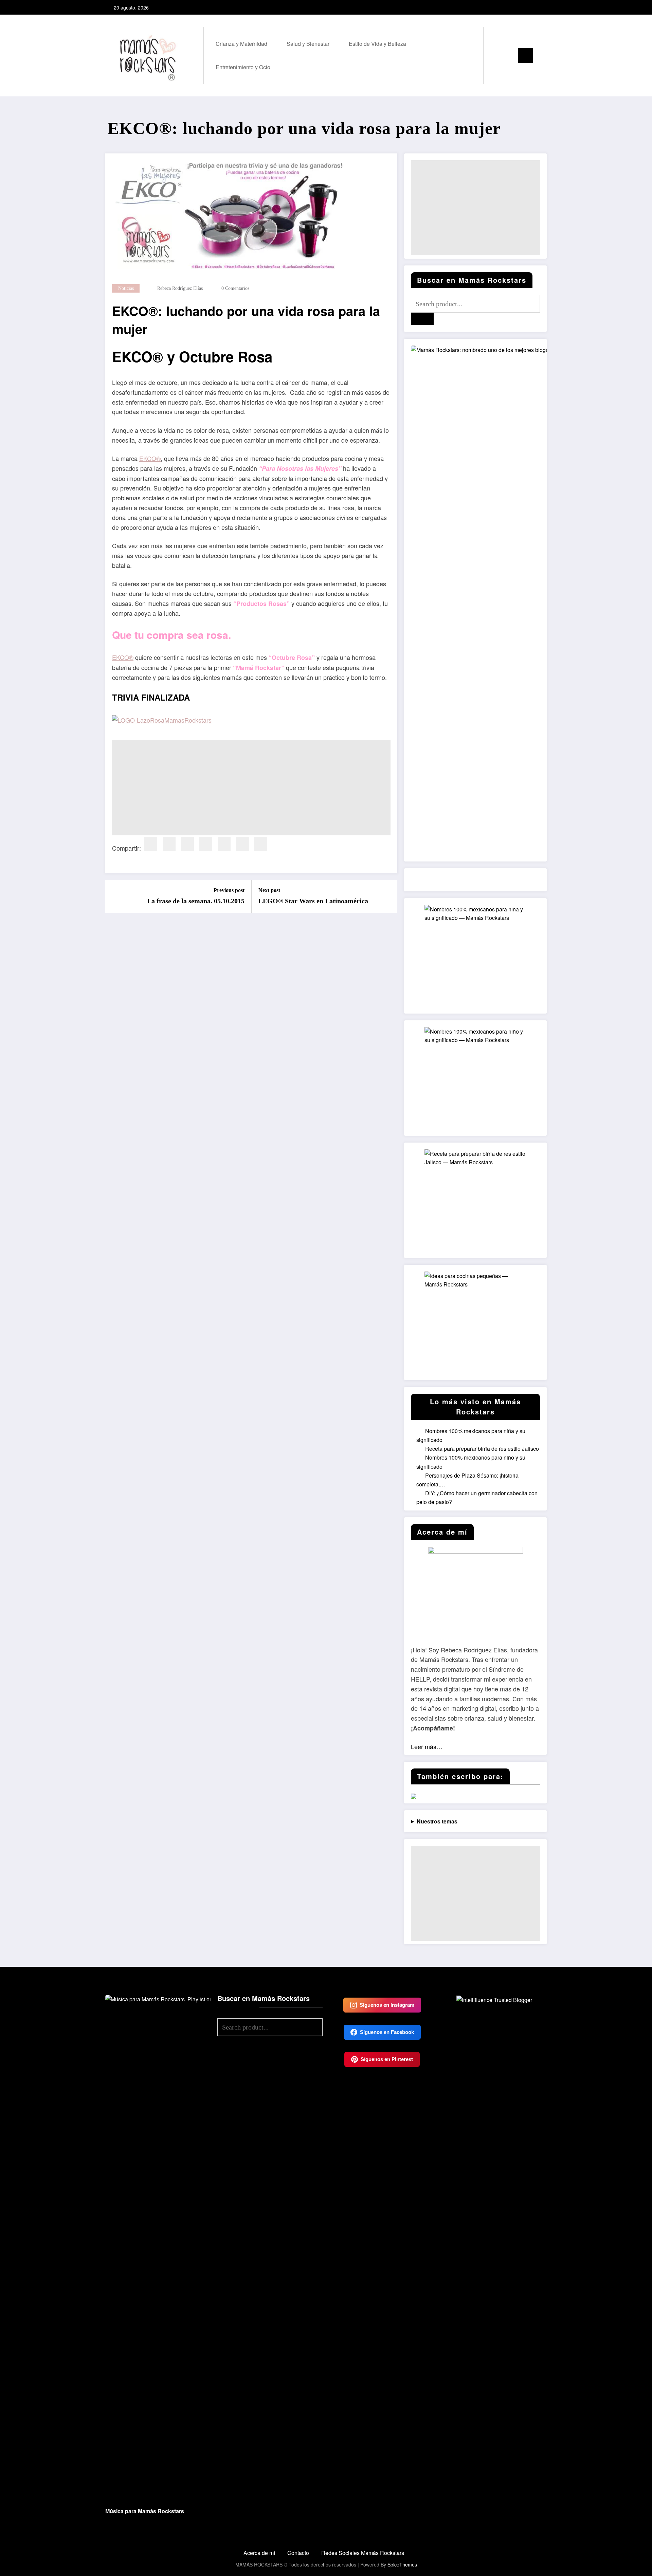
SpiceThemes (402, 2564)
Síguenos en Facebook (387, 2032)
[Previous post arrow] (115, 896)
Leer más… (427, 1746)
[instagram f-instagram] (529, 7)
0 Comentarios (235, 288)
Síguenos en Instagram (387, 2005)
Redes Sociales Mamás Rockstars (363, 2553)
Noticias (126, 288)
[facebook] (151, 844)
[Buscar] (495, 55)
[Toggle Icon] (526, 55)
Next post (269, 890)
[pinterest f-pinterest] (540, 7)
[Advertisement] (251, 788)
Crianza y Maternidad (241, 44)
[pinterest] (206, 844)
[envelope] (224, 844)
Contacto (298, 2553)
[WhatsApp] (261, 844)
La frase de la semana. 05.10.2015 (196, 901)
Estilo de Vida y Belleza (377, 44)
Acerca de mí (259, 2553)
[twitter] (169, 844)
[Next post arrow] (388, 896)
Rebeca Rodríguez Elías (180, 288)
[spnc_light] (508, 55)
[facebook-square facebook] (519, 7)
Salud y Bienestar (308, 44)
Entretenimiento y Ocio (243, 67)
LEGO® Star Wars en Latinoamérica (313, 901)
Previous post (229, 890)
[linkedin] (187, 844)
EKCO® (150, 458)
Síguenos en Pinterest (387, 2059)
